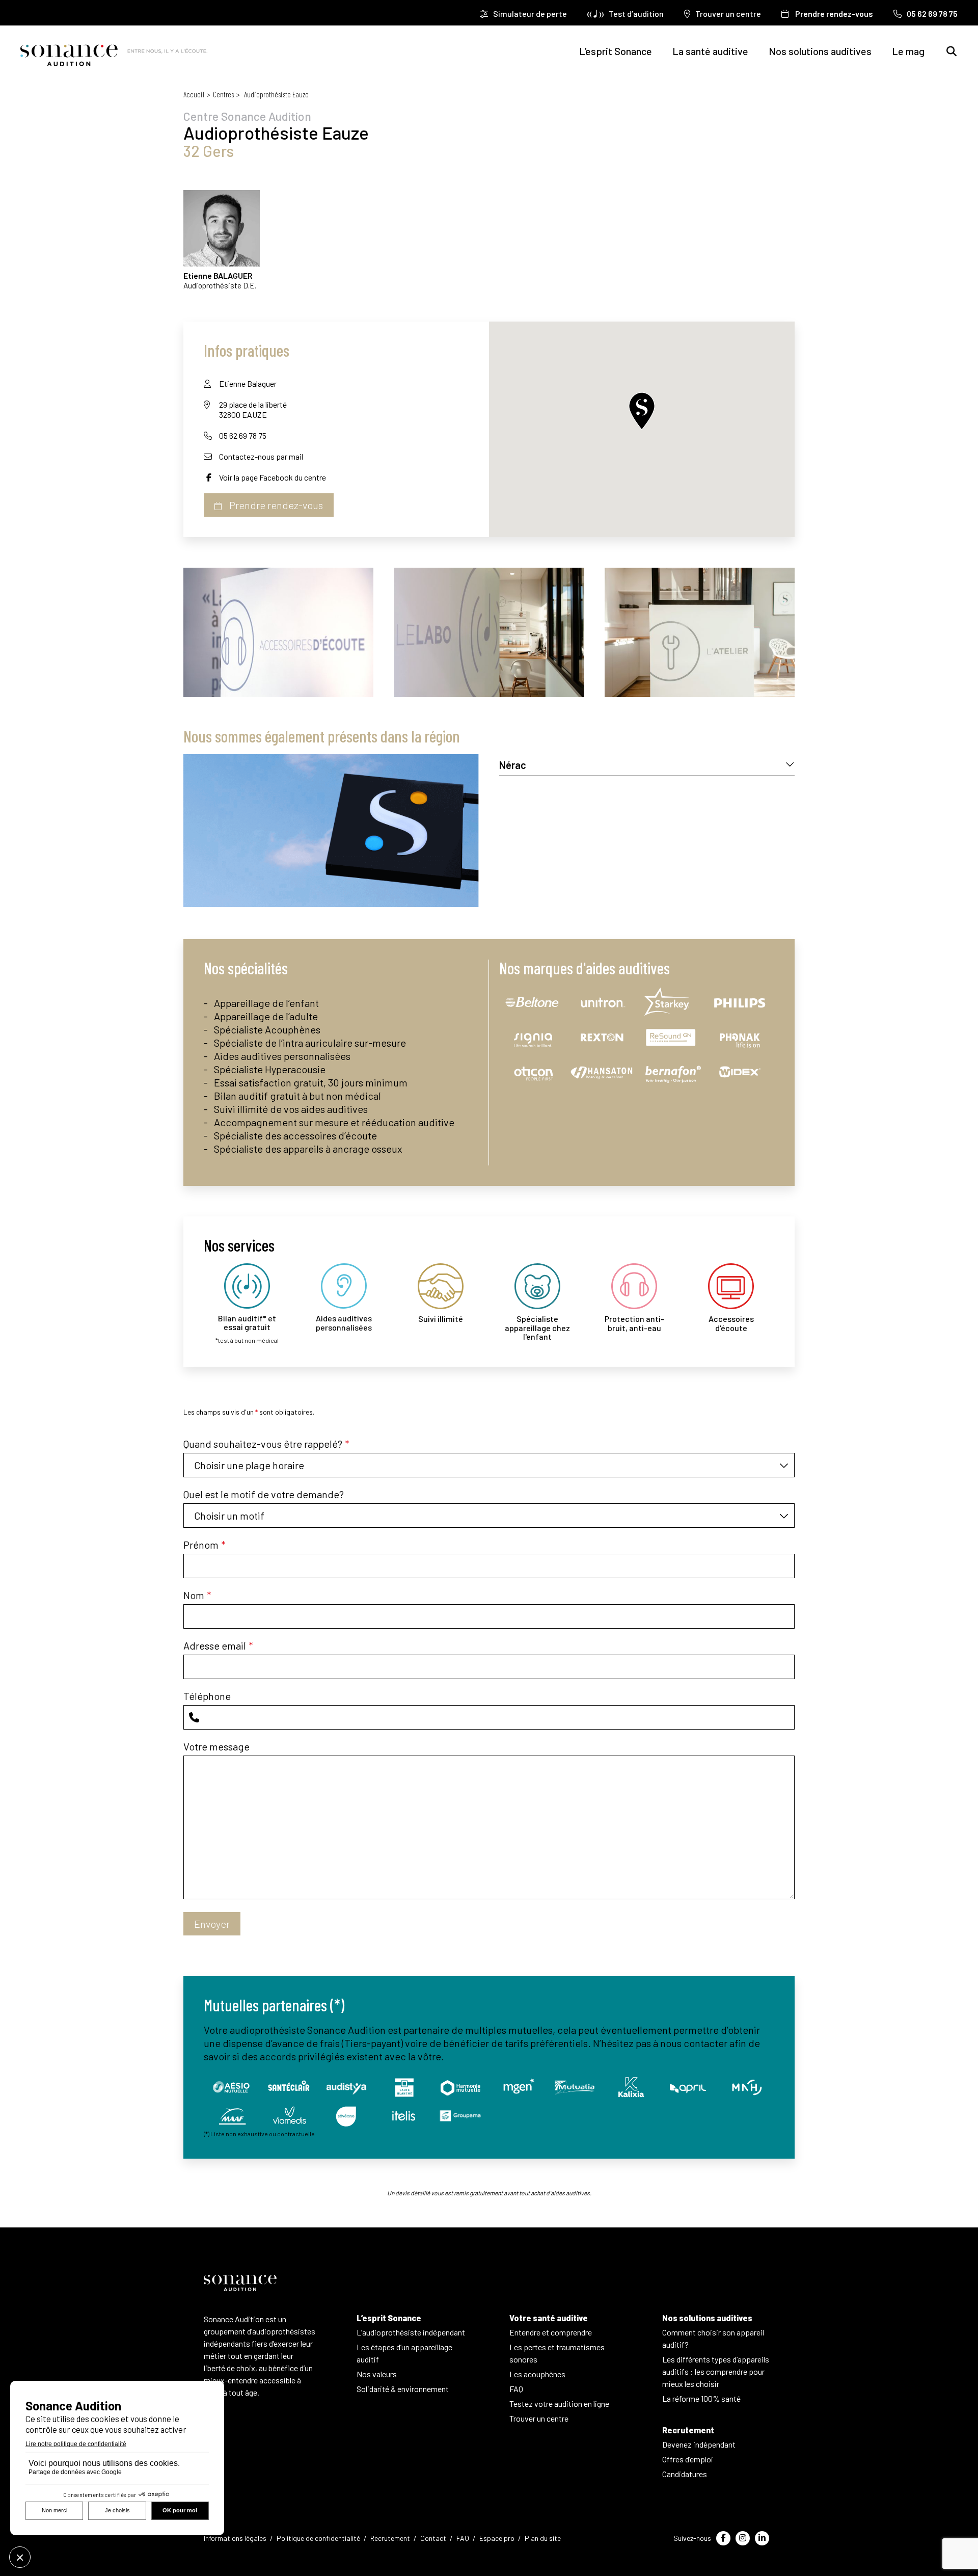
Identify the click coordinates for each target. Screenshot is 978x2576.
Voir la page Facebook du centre (273, 477)
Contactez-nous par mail (261, 456)
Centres (223, 94)
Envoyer (212, 1924)
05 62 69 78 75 (243, 435)
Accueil (194, 94)
